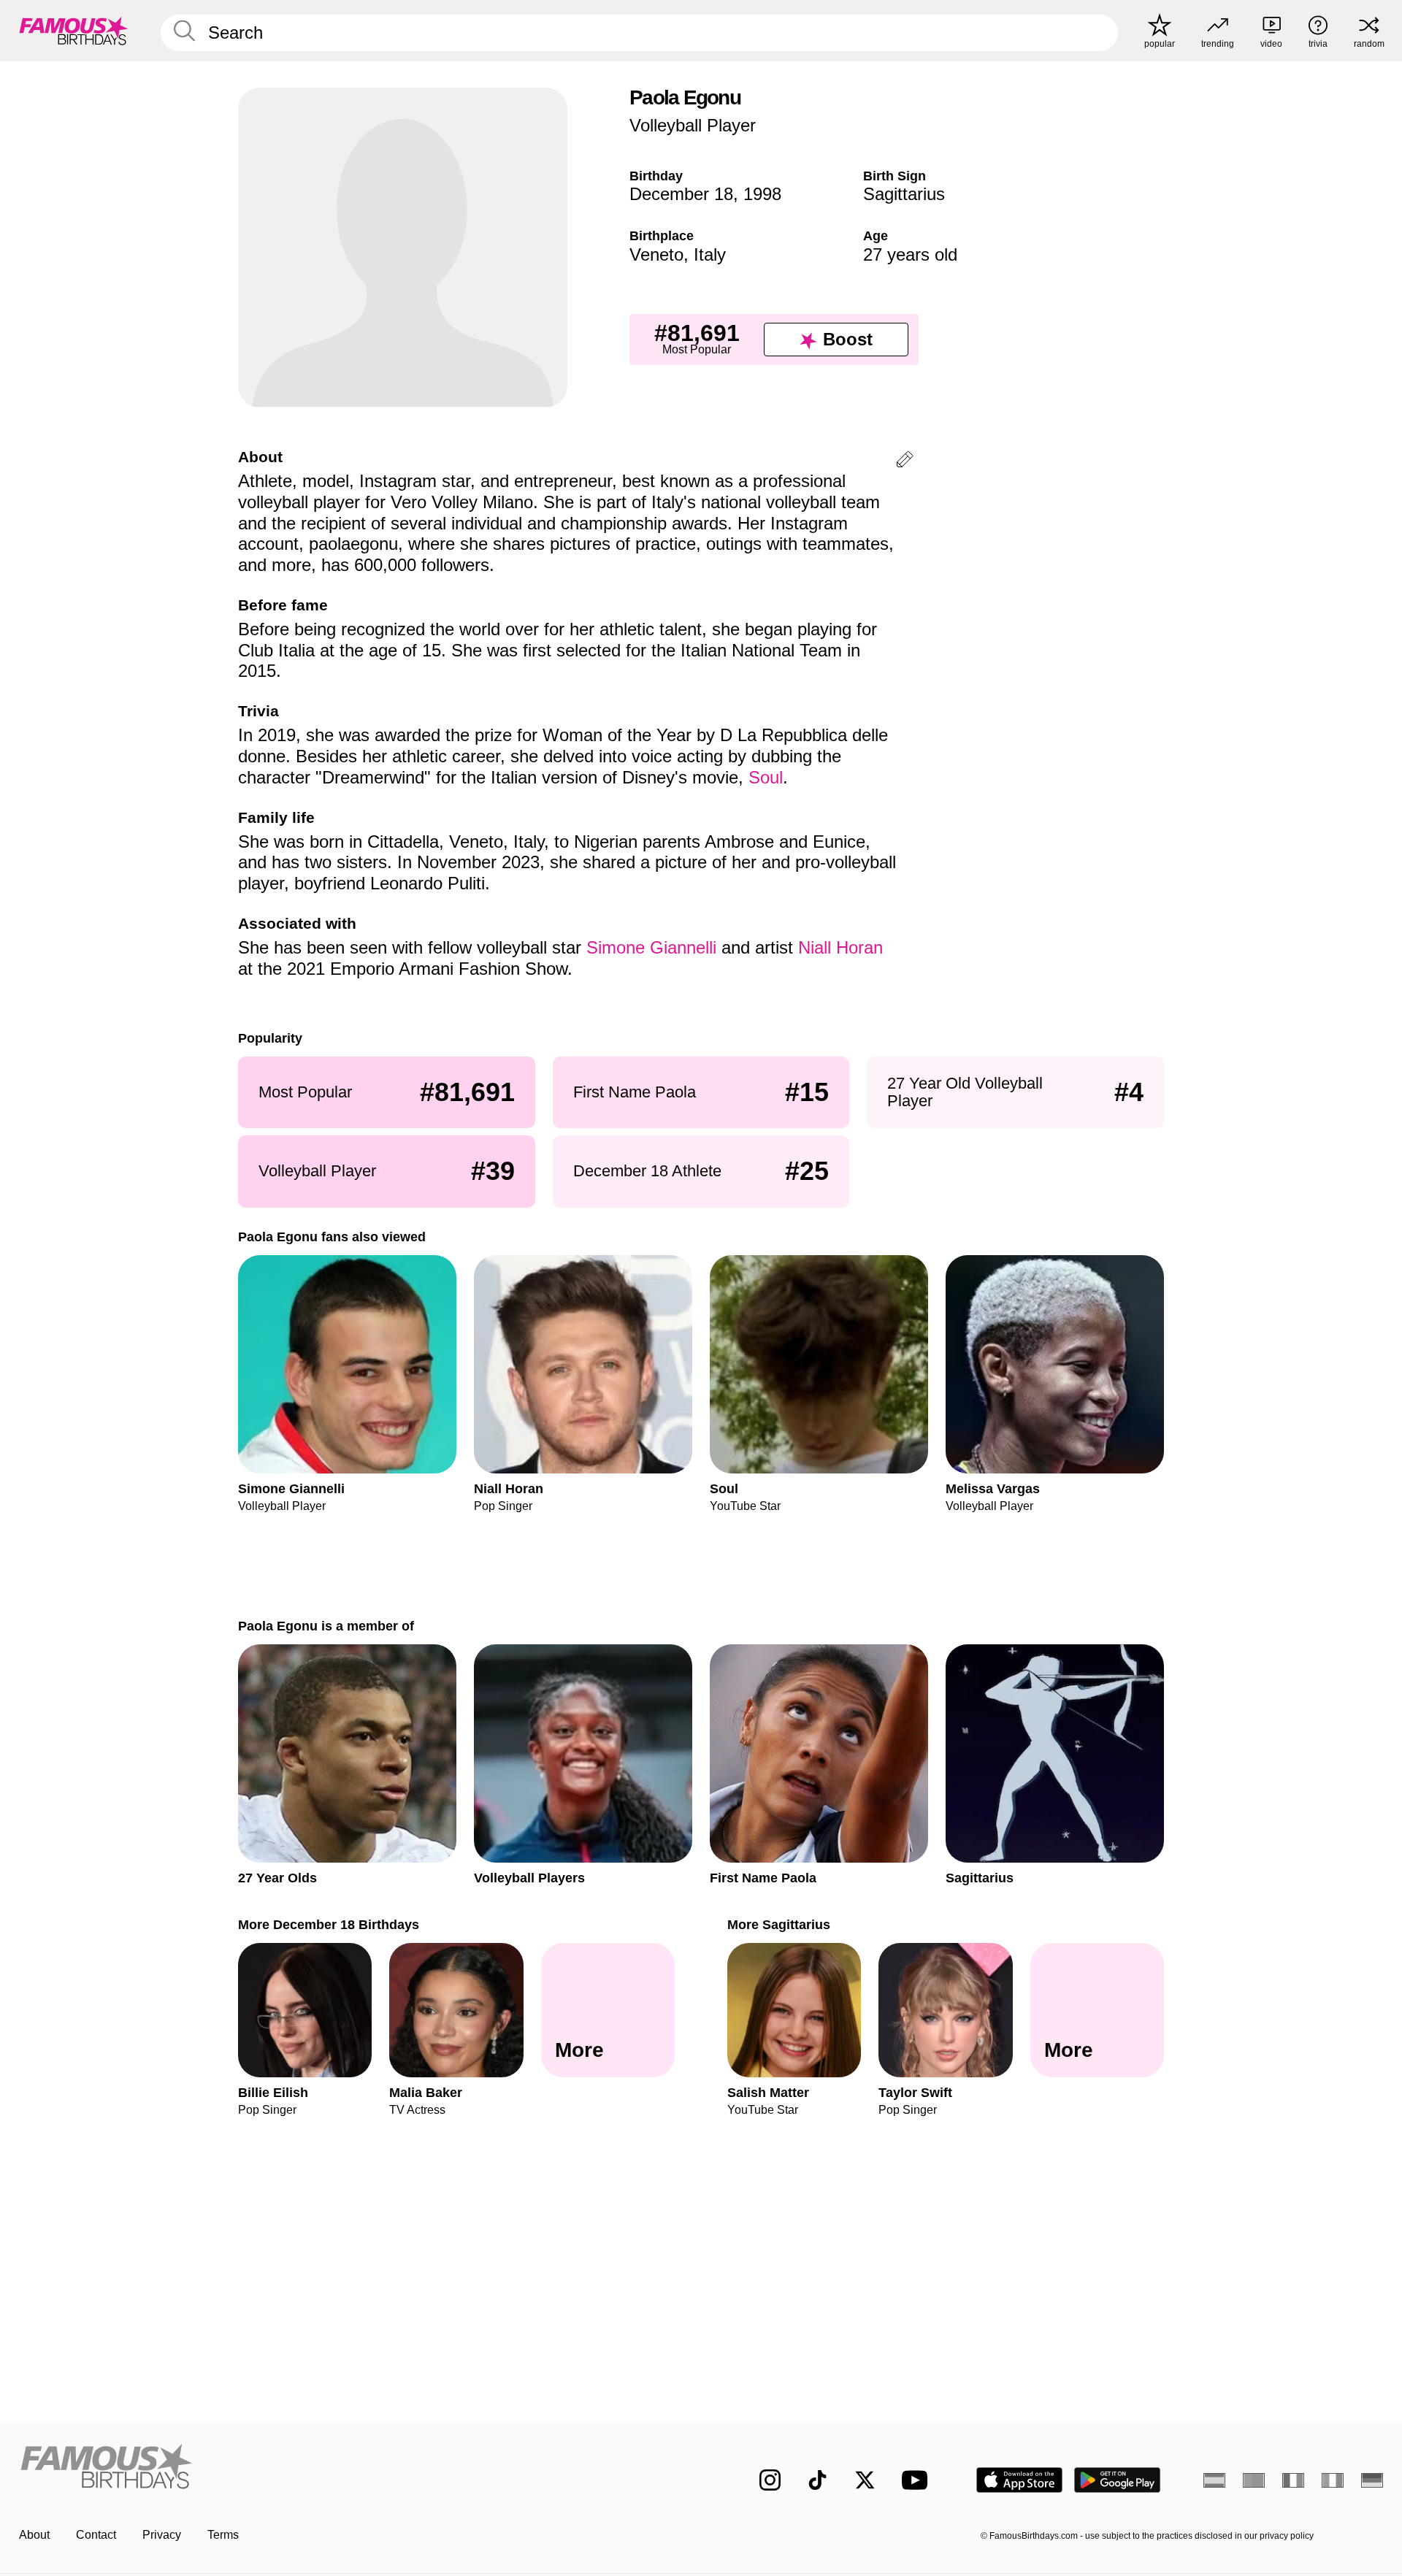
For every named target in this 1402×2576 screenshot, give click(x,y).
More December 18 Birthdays (329, 1924)
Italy (710, 254)
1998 (762, 194)
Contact (96, 2535)
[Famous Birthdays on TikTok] (817, 2480)
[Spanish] (1214, 2480)
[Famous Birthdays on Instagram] (770, 2480)
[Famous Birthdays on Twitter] (865, 2480)
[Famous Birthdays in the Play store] (1118, 2480)
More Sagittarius (779, 1924)
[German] (1372, 2480)
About (34, 2535)
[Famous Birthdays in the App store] (1019, 2480)
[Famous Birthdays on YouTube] (918, 2480)
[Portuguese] (1254, 2480)
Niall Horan (840, 947)
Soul (766, 777)
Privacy (162, 2535)
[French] (1293, 2480)
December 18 (681, 194)
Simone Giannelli (651, 947)
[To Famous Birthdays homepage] (74, 31)
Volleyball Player (693, 125)
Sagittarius (904, 194)
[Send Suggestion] (905, 462)
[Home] (356, 2468)
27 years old (910, 254)
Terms (223, 2535)
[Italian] (1333, 2480)
